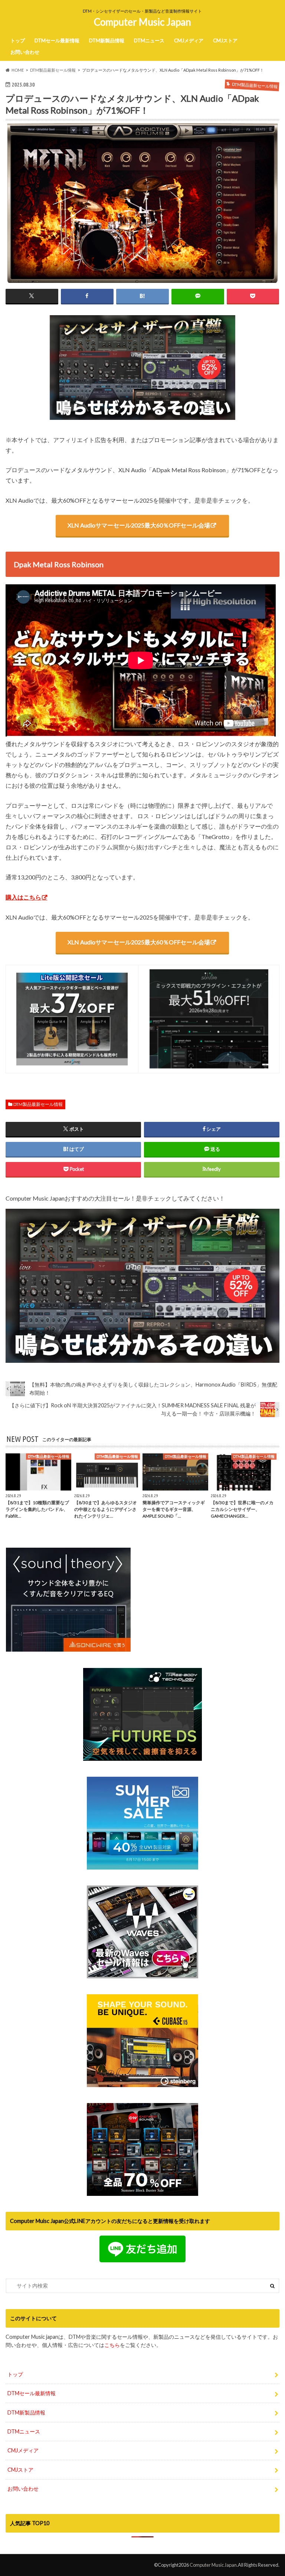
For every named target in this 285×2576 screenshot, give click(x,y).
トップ (18, 40)
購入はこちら (23, 897)
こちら (112, 2345)
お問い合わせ (25, 52)
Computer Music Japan (142, 22)
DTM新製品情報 (107, 40)
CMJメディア (189, 40)
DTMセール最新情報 (57, 40)
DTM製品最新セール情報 (38, 1104)
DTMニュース (149, 40)
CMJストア (225, 40)
